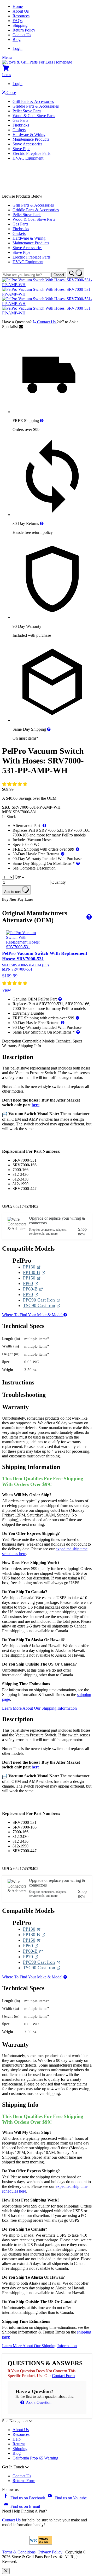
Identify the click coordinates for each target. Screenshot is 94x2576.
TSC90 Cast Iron (40, 1306)
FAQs (17, 21)
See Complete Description (34, 868)
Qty (18, 877)
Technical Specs (69, 1041)
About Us (21, 11)
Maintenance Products (31, 139)
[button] (15, 784)
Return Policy (24, 30)
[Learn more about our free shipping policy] (42, 421)
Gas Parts (20, 120)
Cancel (59, 275)
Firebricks (21, 125)
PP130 (32, 1267)
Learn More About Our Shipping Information (39, 1708)
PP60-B (33, 1289)
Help (17, 2439)
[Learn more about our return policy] (42, 523)
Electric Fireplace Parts (31, 153)
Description (12, 1041)
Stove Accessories (27, 144)
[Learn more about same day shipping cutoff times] (49, 729)
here (36, 1105)
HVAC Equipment (28, 158)
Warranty (10, 1046)
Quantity (59, 882)
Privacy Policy (50, 2552)
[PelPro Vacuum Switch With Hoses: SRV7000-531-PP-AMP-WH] (47, 285)
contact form (63, 2376)
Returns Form (24, 2481)
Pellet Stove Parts (27, 111)
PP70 (31, 1295)
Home (18, 6)
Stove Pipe (21, 149)
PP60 (31, 1284)
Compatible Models (39, 1041)
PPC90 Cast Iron (40, 1300)
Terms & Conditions (19, 2552)
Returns (19, 2444)
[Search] (76, 273)
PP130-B (34, 1273)
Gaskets (19, 130)
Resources (21, 16)
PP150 (32, 1278)
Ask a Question (38, 2402)
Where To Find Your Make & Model (33, 1315)
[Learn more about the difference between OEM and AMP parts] (88, 917)
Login (17, 48)
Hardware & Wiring (29, 135)
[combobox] (26, 275)
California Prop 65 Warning (35, 2458)
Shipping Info (30, 1046)
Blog (17, 39)
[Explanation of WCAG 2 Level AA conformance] (41, 2543)
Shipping (20, 25)
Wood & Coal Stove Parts (34, 116)
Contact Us (22, 35)
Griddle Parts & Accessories (36, 106)
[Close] (6, 2571)
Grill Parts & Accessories (33, 101)
